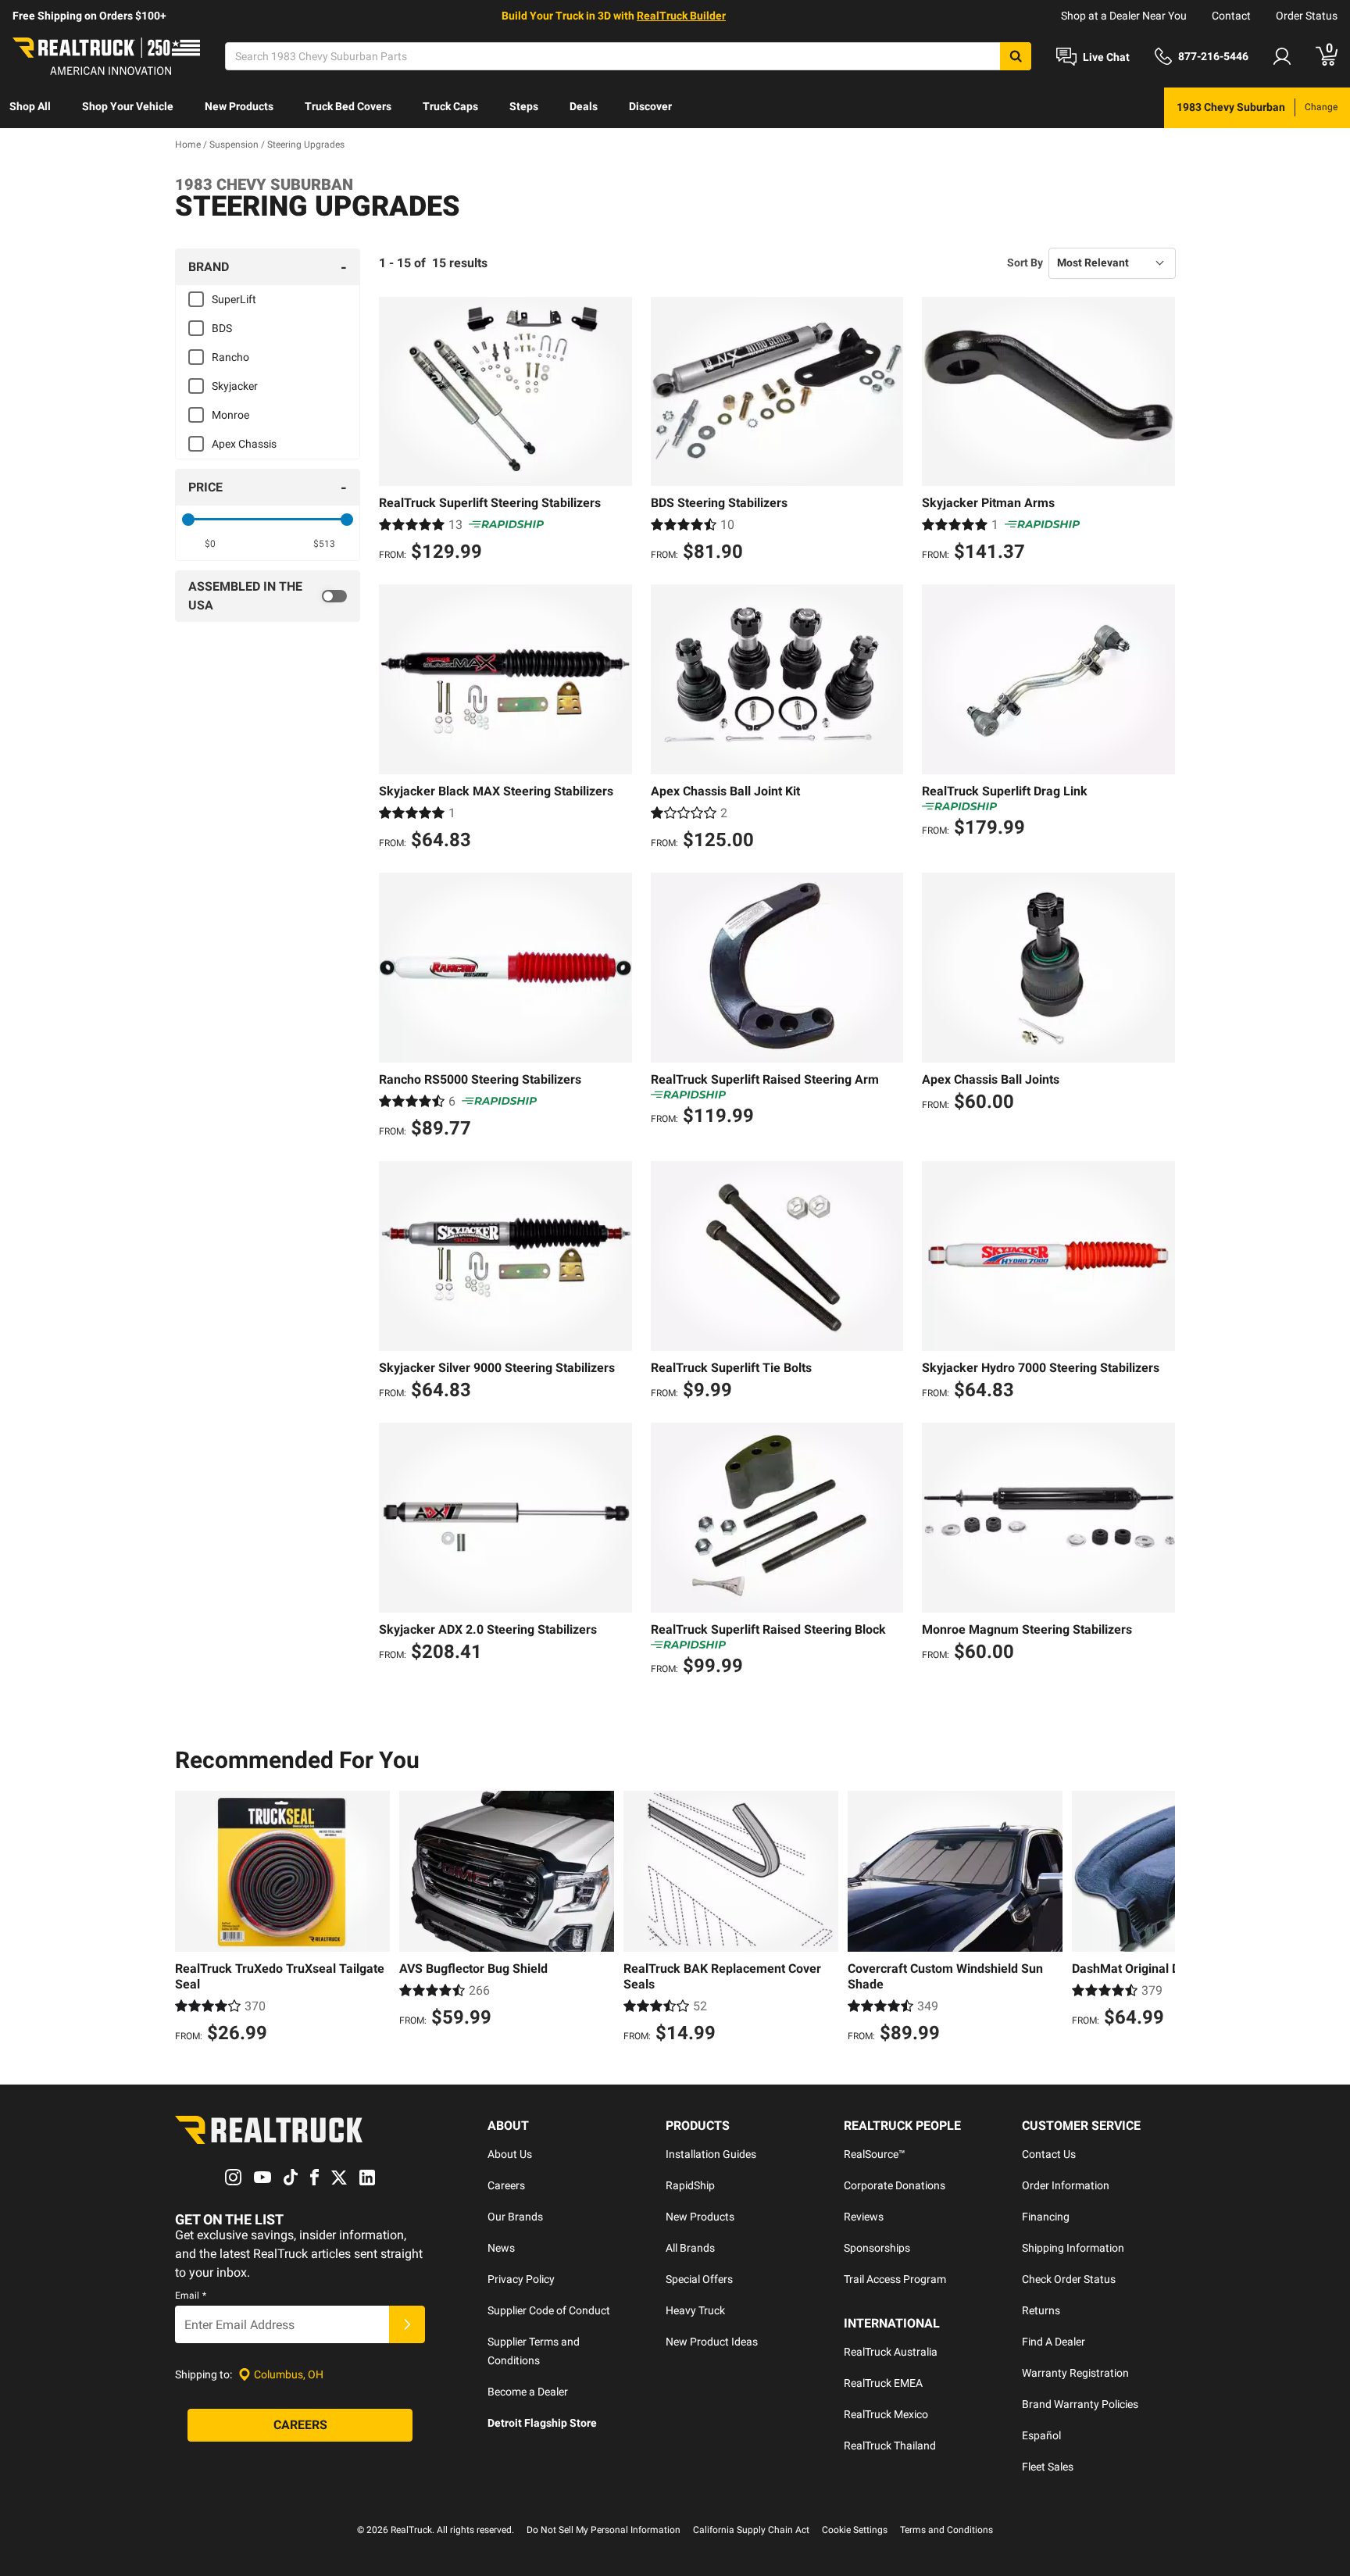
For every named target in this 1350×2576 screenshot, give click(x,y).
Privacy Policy (521, 2279)
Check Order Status (1069, 2279)
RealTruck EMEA (883, 2383)
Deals (584, 106)
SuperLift (234, 299)
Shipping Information (1073, 2248)
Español (1041, 2435)
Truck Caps (450, 106)
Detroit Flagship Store (542, 2423)
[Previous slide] (191, 1919)
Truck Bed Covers (348, 106)
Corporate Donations (895, 2185)
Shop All (30, 106)
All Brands (690, 2248)
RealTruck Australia (891, 2352)
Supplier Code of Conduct (549, 2310)
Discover (650, 106)
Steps (524, 106)
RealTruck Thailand (890, 2446)
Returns (1041, 2310)
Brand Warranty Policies (1080, 2404)
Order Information (1066, 2185)
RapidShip (690, 2185)
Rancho (230, 357)
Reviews (864, 2217)
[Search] (1016, 56)
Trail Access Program (895, 2279)
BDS (222, 328)
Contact (1231, 16)
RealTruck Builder (681, 16)
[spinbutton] (211, 544)
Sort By (1025, 263)
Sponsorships (877, 2248)
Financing (1046, 2217)
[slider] (188, 520)
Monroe (230, 415)
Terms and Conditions (946, 2530)
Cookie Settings (855, 2530)
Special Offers (699, 2279)
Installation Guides (711, 2154)
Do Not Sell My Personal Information (604, 2530)
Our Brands (515, 2217)
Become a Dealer (528, 2392)
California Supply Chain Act (751, 2530)
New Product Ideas (712, 2342)
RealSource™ (875, 2154)
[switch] (268, 596)
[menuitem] (30, 108)
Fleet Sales (1048, 2467)
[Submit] (407, 2324)
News (501, 2248)
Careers (506, 2185)
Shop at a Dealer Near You (1124, 16)
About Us (510, 2154)
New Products (239, 106)
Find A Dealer (1054, 2342)
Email (191, 2296)
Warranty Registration (1075, 2373)
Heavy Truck (695, 2310)
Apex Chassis (244, 444)
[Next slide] (1159, 1919)
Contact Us (1049, 2154)
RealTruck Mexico (886, 2414)
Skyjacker (235, 386)
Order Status (1307, 16)
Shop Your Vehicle (128, 106)
